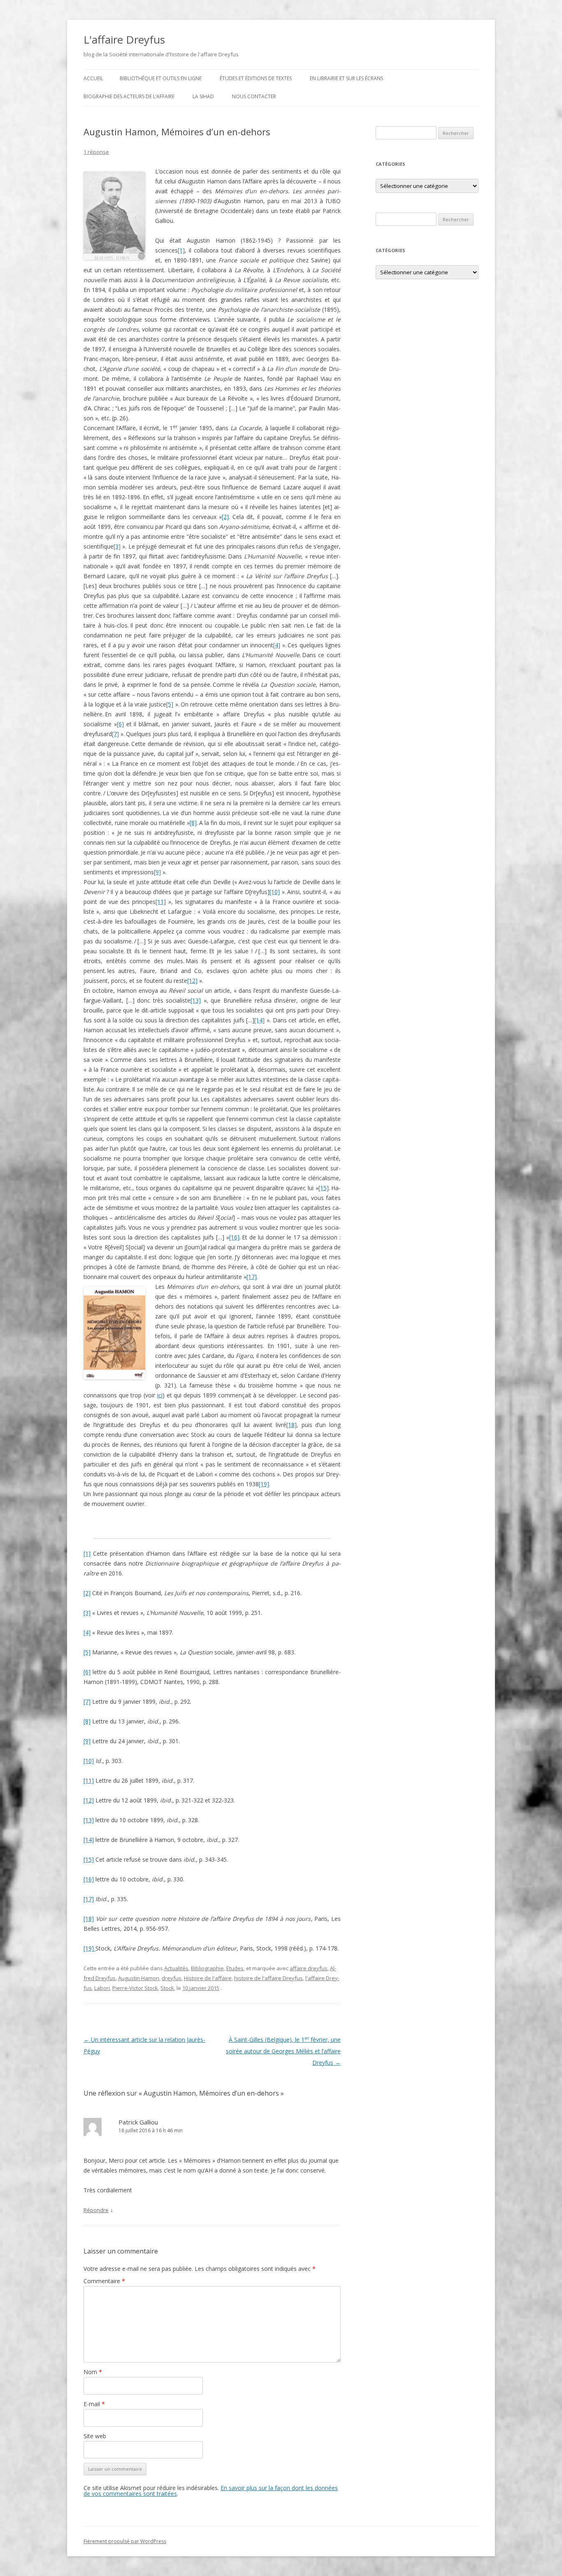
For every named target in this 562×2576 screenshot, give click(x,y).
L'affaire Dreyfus (124, 39)
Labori (102, 1988)
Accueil (93, 78)
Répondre (96, 2210)
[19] (264, 1484)
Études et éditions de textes (256, 78)
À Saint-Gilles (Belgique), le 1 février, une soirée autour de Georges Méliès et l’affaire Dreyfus (283, 2051)
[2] (225, 517)
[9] (157, 872)
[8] (193, 823)
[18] (291, 1425)
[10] (275, 892)
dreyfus (172, 1978)
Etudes (235, 1968)
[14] (259, 1020)
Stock (167, 1988)
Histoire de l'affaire (208, 1978)
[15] (324, 1188)
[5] (170, 704)
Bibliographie (207, 1968)
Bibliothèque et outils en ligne (161, 78)
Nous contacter (254, 96)
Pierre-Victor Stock (135, 1988)
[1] (181, 250)
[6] (120, 724)
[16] (234, 1237)
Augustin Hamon (139, 1978)
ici (160, 1395)
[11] (161, 902)
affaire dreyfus (309, 1968)
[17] (252, 1277)
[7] (115, 734)
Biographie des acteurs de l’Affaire (129, 96)
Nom (93, 2372)
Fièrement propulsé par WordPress (125, 2541)
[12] (192, 981)
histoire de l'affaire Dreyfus (268, 1978)
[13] (196, 1000)
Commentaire (104, 2281)
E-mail (94, 2404)
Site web (95, 2436)
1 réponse (96, 152)
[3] (117, 546)
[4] (277, 645)
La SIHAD (203, 96)
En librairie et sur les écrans (346, 78)
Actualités (176, 1968)
